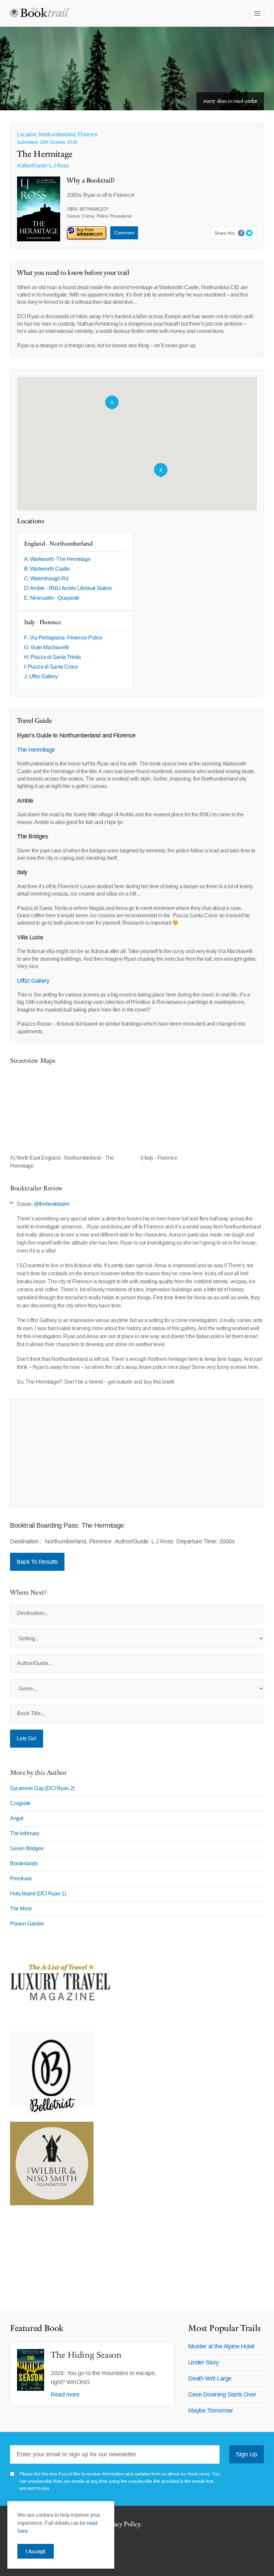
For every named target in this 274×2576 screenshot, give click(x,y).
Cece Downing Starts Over (222, 2394)
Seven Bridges (27, 1848)
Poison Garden (27, 1924)
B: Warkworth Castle (47, 569)
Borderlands (24, 1863)
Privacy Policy (121, 2524)
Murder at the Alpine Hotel (221, 2346)
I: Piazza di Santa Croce (51, 667)
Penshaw (21, 1879)
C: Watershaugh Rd (46, 578)
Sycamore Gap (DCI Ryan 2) (42, 1788)
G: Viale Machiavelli (46, 647)
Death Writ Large (210, 2378)
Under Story (203, 2362)
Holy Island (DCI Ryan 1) (38, 1894)
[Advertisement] (137, 1453)
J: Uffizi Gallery (41, 676)
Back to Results (37, 1562)
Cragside (20, 1803)
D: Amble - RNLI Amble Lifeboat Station (68, 588)
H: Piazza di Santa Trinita (52, 657)
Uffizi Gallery (33, 981)
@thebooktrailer (52, 1204)
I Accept (36, 2551)
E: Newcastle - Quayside (52, 598)
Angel (17, 1818)
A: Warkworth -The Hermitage (57, 559)
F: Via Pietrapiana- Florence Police (63, 638)
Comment (124, 233)
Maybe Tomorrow (210, 2411)
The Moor (21, 1909)
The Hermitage (37, 750)
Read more (65, 2394)
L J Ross (59, 166)
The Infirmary (25, 1833)
